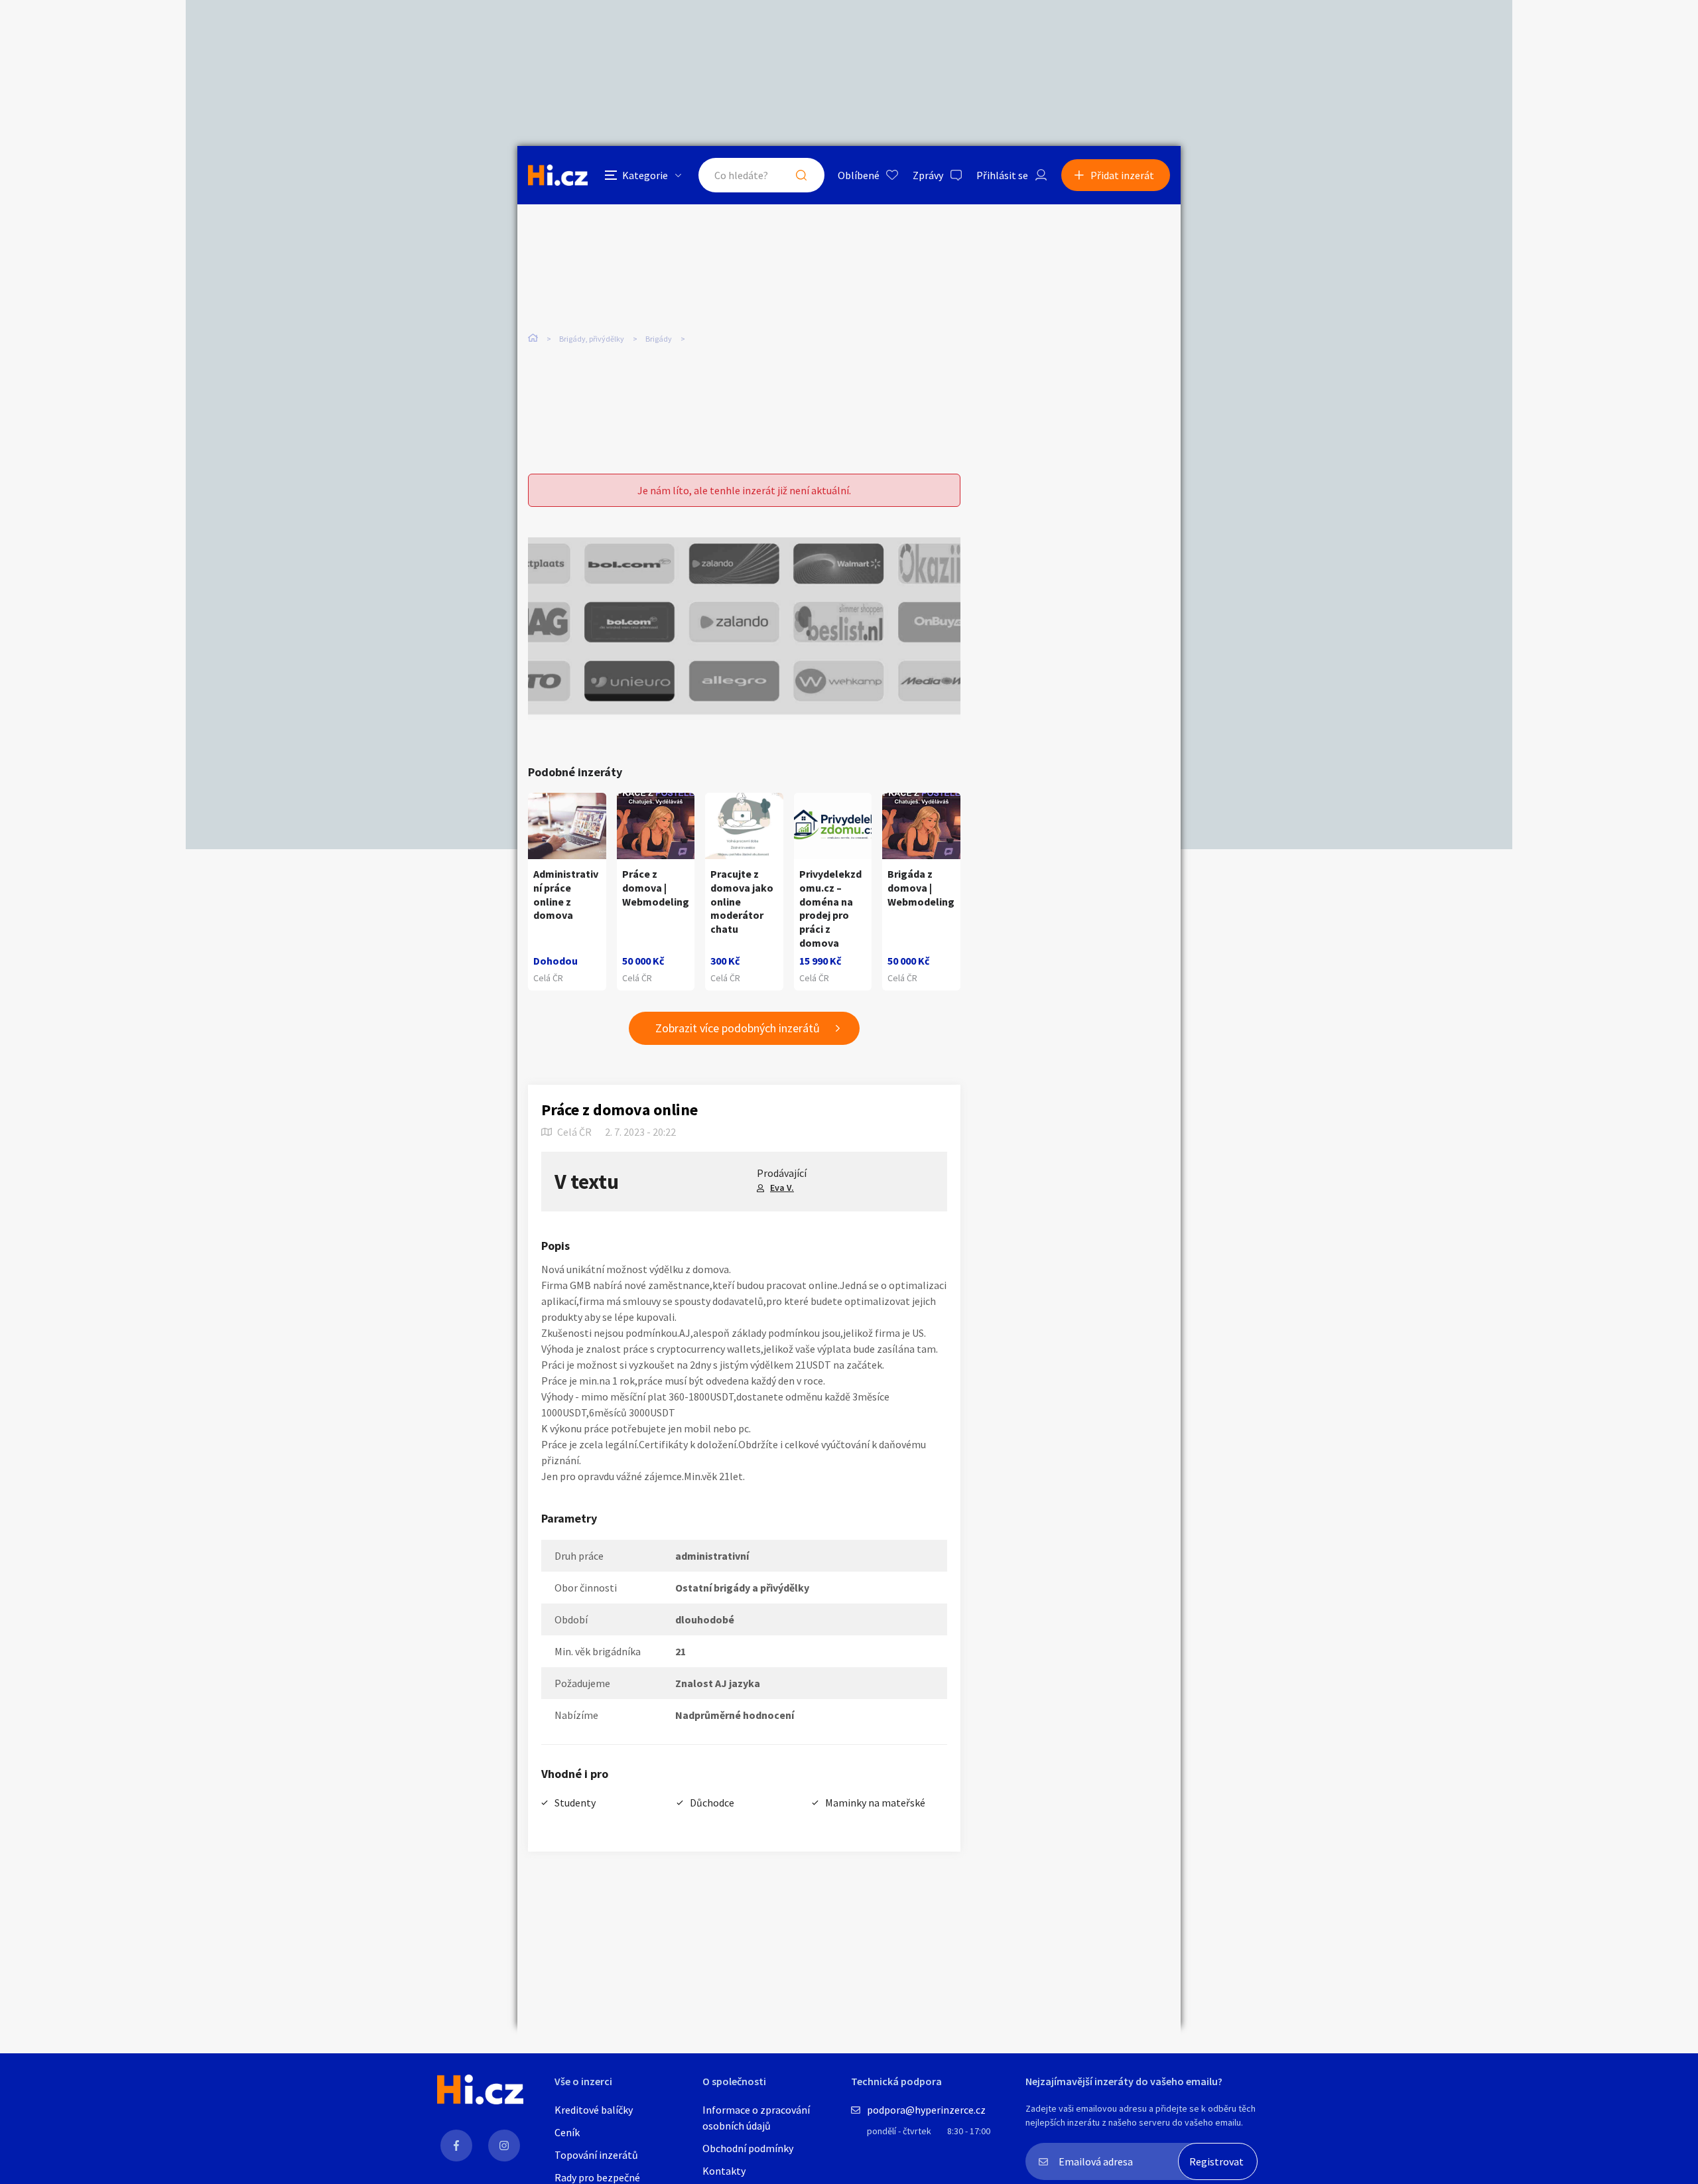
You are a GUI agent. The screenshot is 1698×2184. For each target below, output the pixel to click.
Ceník (567, 2132)
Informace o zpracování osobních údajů (756, 2118)
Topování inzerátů (596, 2155)
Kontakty (724, 2171)
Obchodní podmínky (748, 2148)
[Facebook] (456, 2146)
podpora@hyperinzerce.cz (926, 2110)
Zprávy (928, 175)
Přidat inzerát (1122, 175)
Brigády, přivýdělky (592, 339)
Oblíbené (859, 175)
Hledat (801, 175)
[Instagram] (504, 2146)
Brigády (659, 339)
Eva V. (782, 1188)
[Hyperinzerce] (558, 175)
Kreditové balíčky (594, 2110)
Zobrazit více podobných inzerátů (738, 1028)
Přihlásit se (1002, 175)
